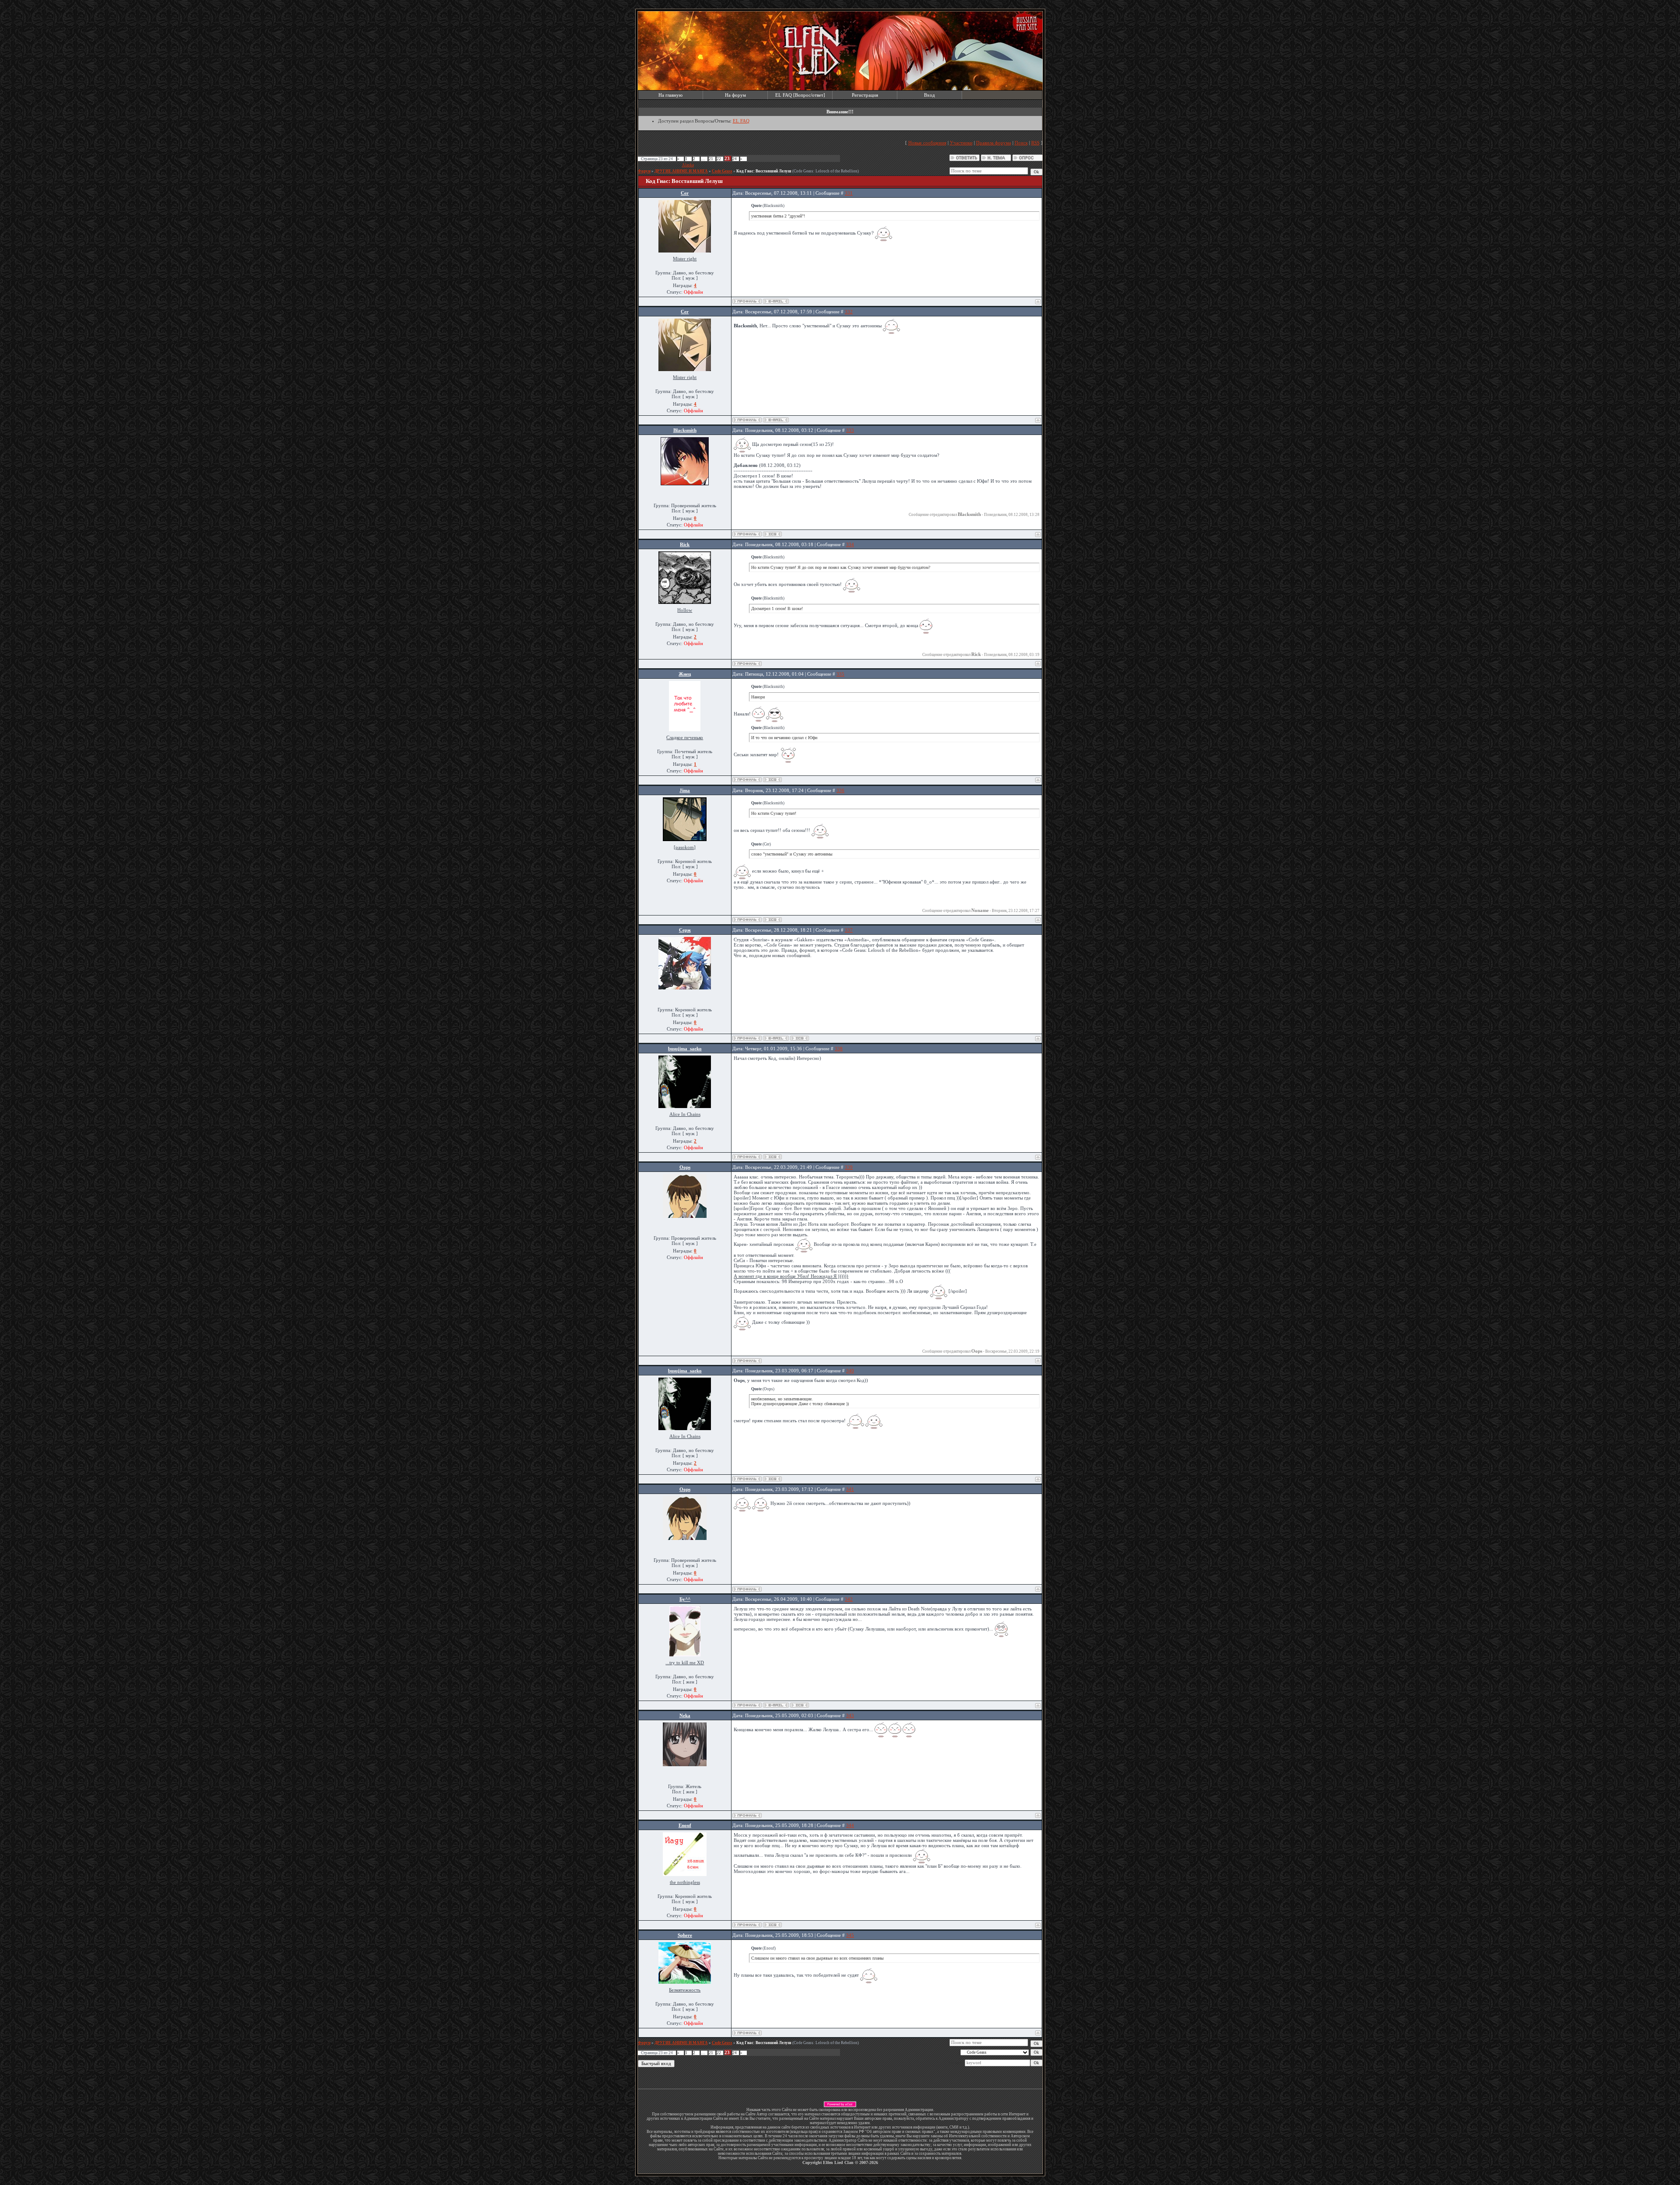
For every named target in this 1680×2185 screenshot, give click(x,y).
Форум (644, 171)
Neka (685, 1715)
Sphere (685, 1935)
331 (849, 193)
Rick (685, 544)
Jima (685, 790)
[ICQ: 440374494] (800, 1038)
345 (850, 1935)
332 (849, 312)
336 (840, 790)
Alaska (688, 165)
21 (711, 159)
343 (850, 1715)
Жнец (685, 674)
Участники (961, 143)
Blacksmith (685, 430)
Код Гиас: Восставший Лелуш (764, 171)
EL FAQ (741, 121)
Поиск (1021, 143)
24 (735, 159)
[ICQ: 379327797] (800, 1705)
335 (840, 674)
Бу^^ (685, 1599)
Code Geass (722, 171)
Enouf (685, 1825)
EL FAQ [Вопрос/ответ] (800, 95)
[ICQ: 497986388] (772, 534)
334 (850, 544)
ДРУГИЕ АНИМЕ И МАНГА (681, 171)
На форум (735, 95)
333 (850, 430)
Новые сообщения (927, 143)
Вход (929, 95)
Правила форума (994, 143)
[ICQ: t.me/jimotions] (772, 920)
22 (719, 159)
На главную (670, 95)
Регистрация (865, 95)
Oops (685, 1167)
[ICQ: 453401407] (772, 1157)
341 (850, 1489)
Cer (685, 193)
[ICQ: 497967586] (772, 1925)
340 (850, 1371)
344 (850, 1825)
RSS (1035, 143)
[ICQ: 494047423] (772, 780)
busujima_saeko (685, 1049)
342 (849, 1599)
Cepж (685, 930)
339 (849, 1167)
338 (839, 1049)
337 (849, 930)
